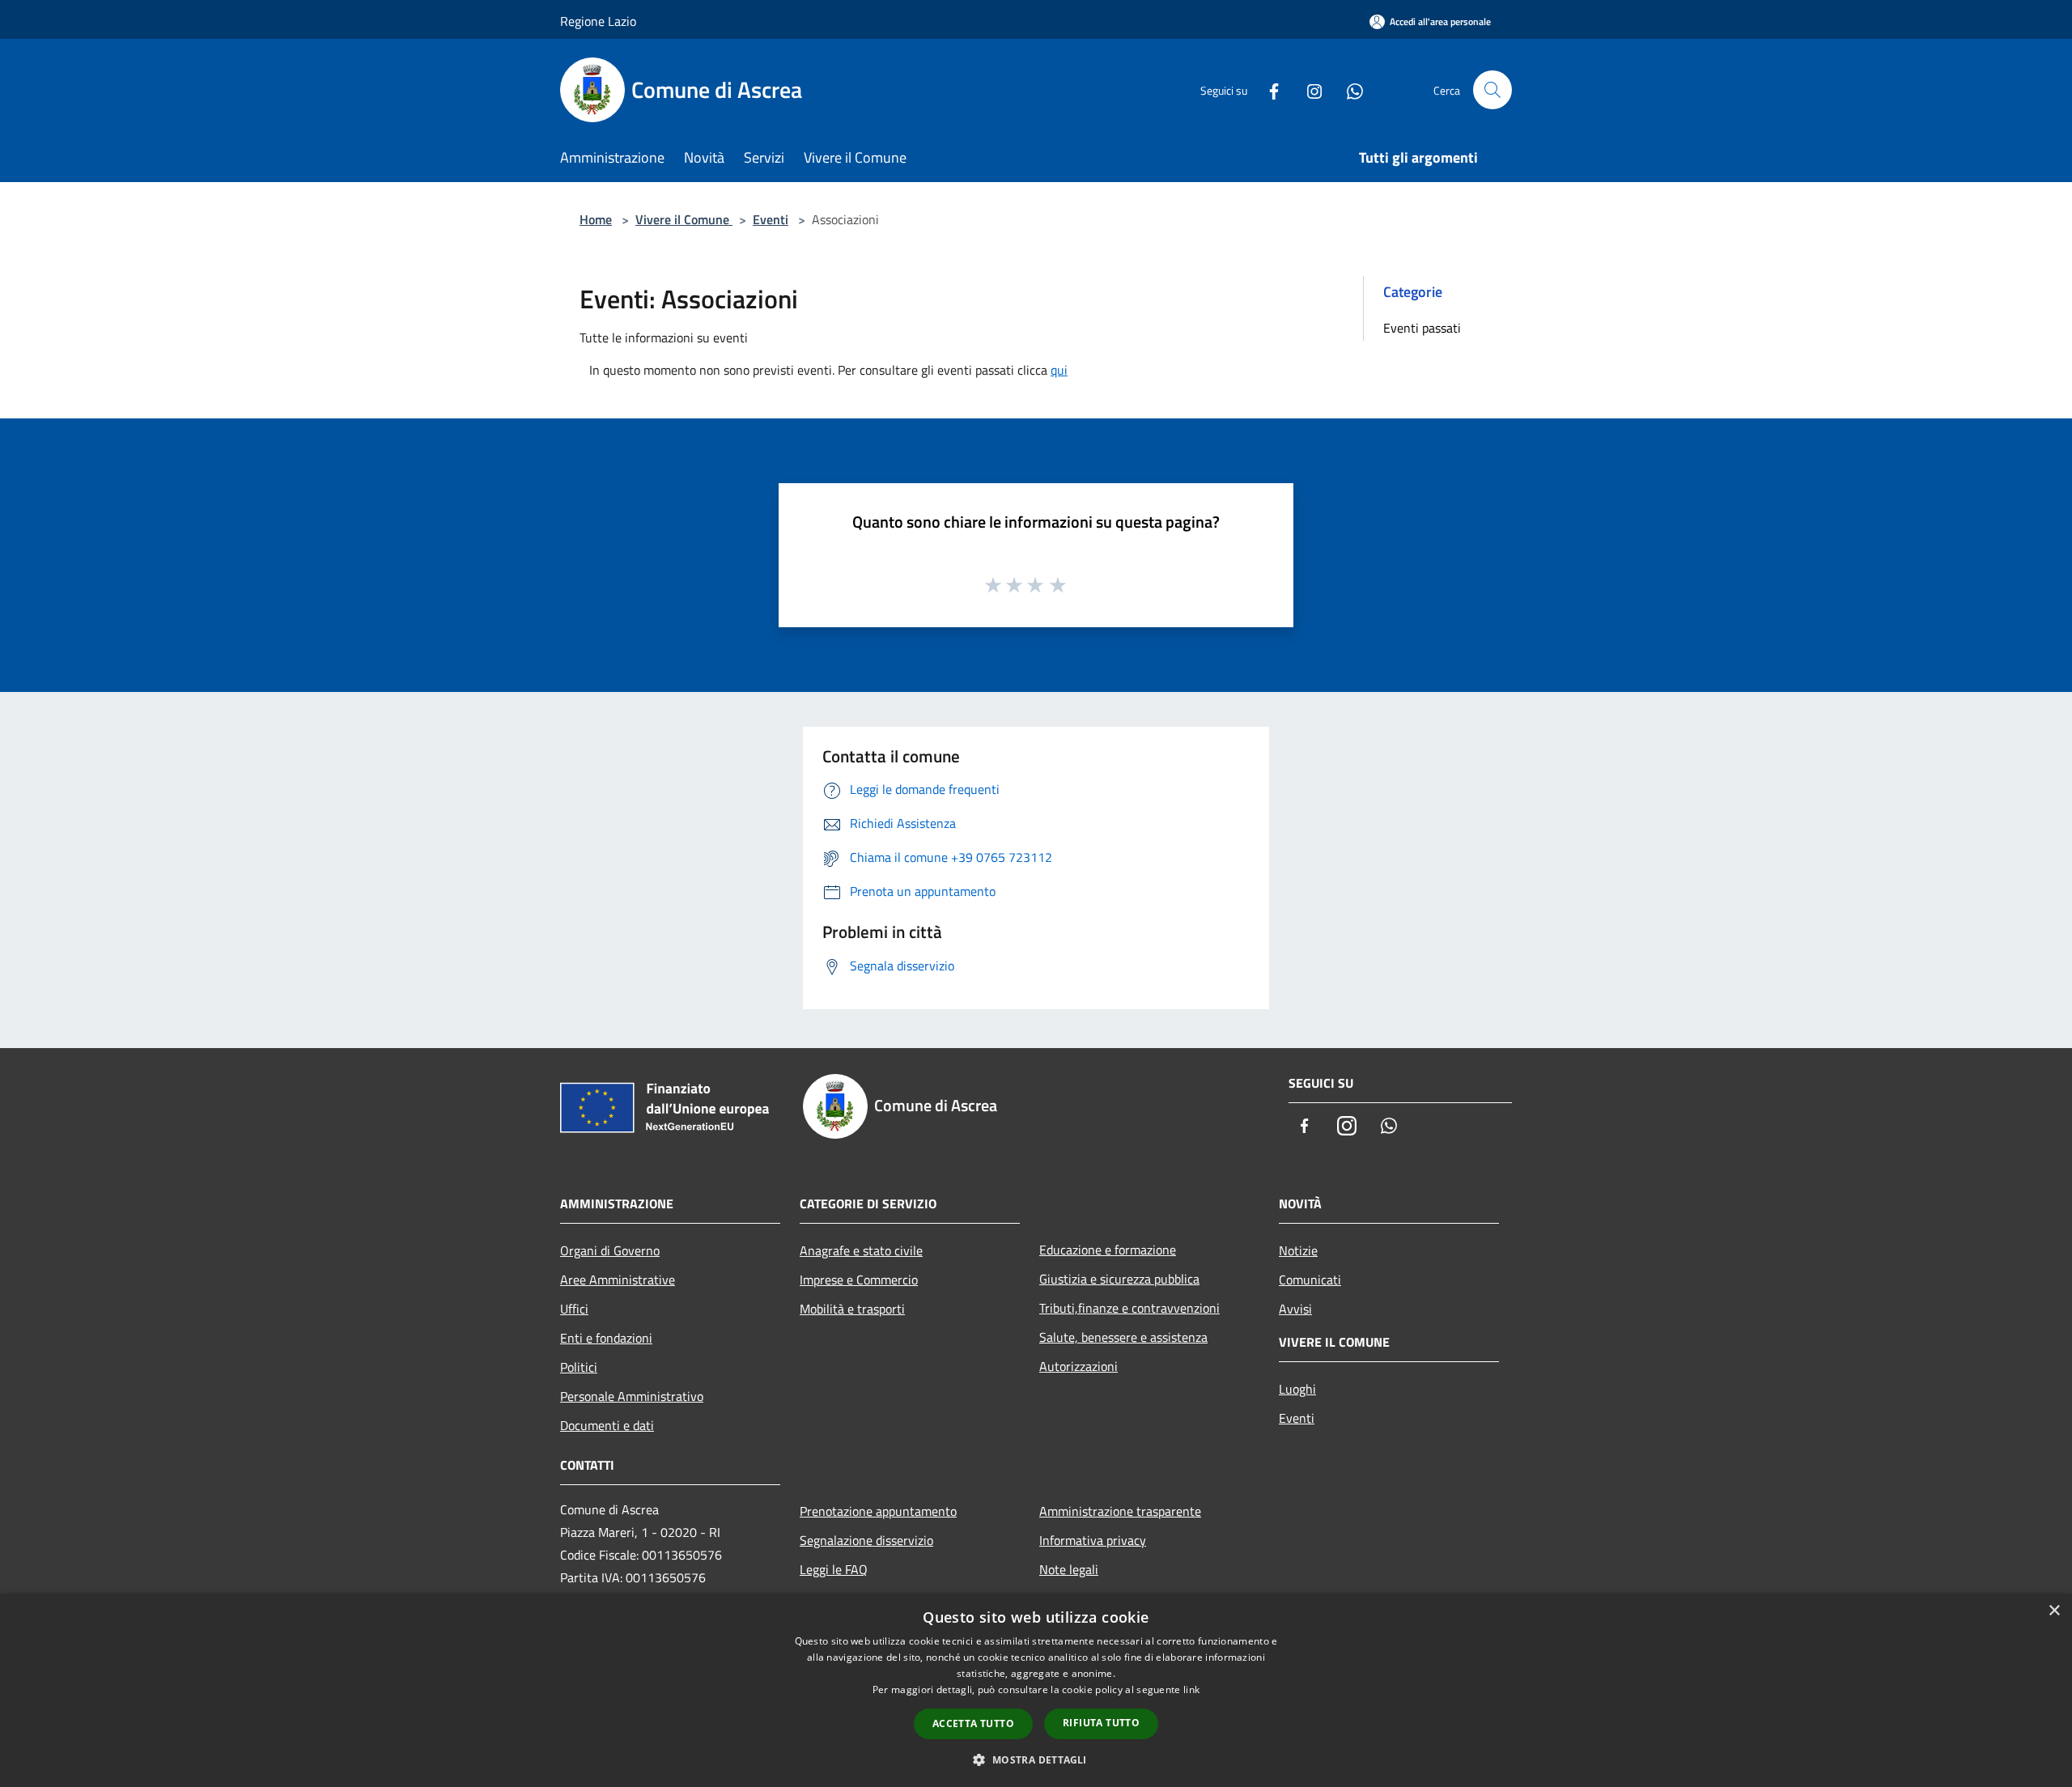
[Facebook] (1267, 89)
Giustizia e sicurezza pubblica (1119, 1279)
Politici (579, 1367)
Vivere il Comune (684, 219)
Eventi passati (1422, 328)
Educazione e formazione (1108, 1250)
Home (596, 219)
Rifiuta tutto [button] (1101, 1723)
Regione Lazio (598, 21)
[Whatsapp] (1348, 89)
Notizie (1298, 1250)
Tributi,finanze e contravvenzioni (1129, 1308)
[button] (1036, 1759)
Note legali (1069, 1569)
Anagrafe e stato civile (861, 1250)
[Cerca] (1492, 90)
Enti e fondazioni (606, 1338)
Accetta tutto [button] (973, 1723)
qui (1059, 370)
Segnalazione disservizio (866, 1540)
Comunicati (1310, 1280)
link (1191, 1689)
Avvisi (1295, 1309)
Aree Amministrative (618, 1280)
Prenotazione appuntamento (878, 1511)
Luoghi (1297, 1389)
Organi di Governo (610, 1250)
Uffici (574, 1309)
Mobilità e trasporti (852, 1309)
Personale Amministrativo (632, 1396)
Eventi (771, 219)
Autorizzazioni (1078, 1366)
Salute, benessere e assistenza (1123, 1337)
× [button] (2054, 1611)
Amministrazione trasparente (1120, 1511)
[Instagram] (1308, 89)
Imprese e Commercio (859, 1280)
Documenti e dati (607, 1425)
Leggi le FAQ (834, 1569)
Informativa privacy (1093, 1540)
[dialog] (1036, 1690)
